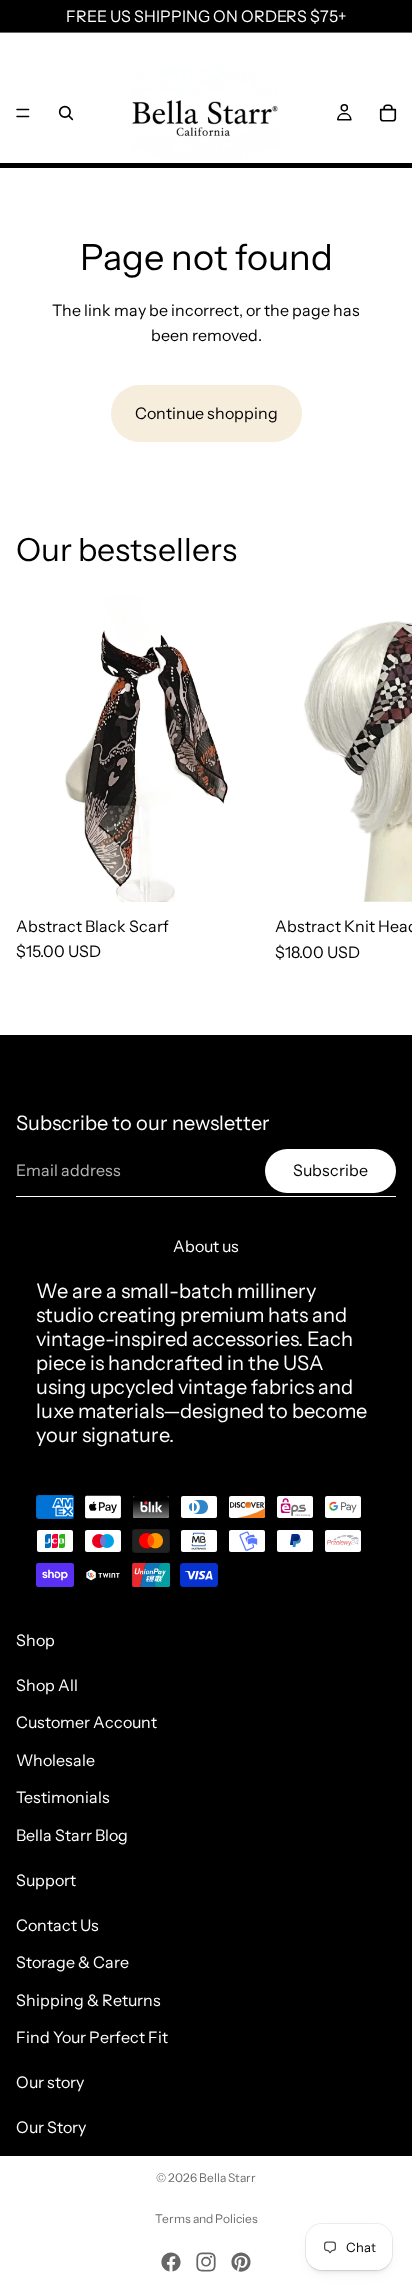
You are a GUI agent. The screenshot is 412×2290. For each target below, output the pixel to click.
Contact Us (57, 1924)
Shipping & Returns (88, 2000)
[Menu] (23, 113)
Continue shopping (206, 413)
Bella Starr (227, 2177)
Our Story (51, 2127)
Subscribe (330, 1170)
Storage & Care (72, 1962)
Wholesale (55, 1760)
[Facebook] (171, 2262)
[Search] (66, 113)
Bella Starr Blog (72, 1835)
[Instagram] (206, 2262)
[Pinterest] (241, 2262)
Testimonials (63, 1797)
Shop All (47, 1684)
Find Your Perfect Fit (92, 2037)
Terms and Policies (206, 2218)
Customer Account (86, 1722)
